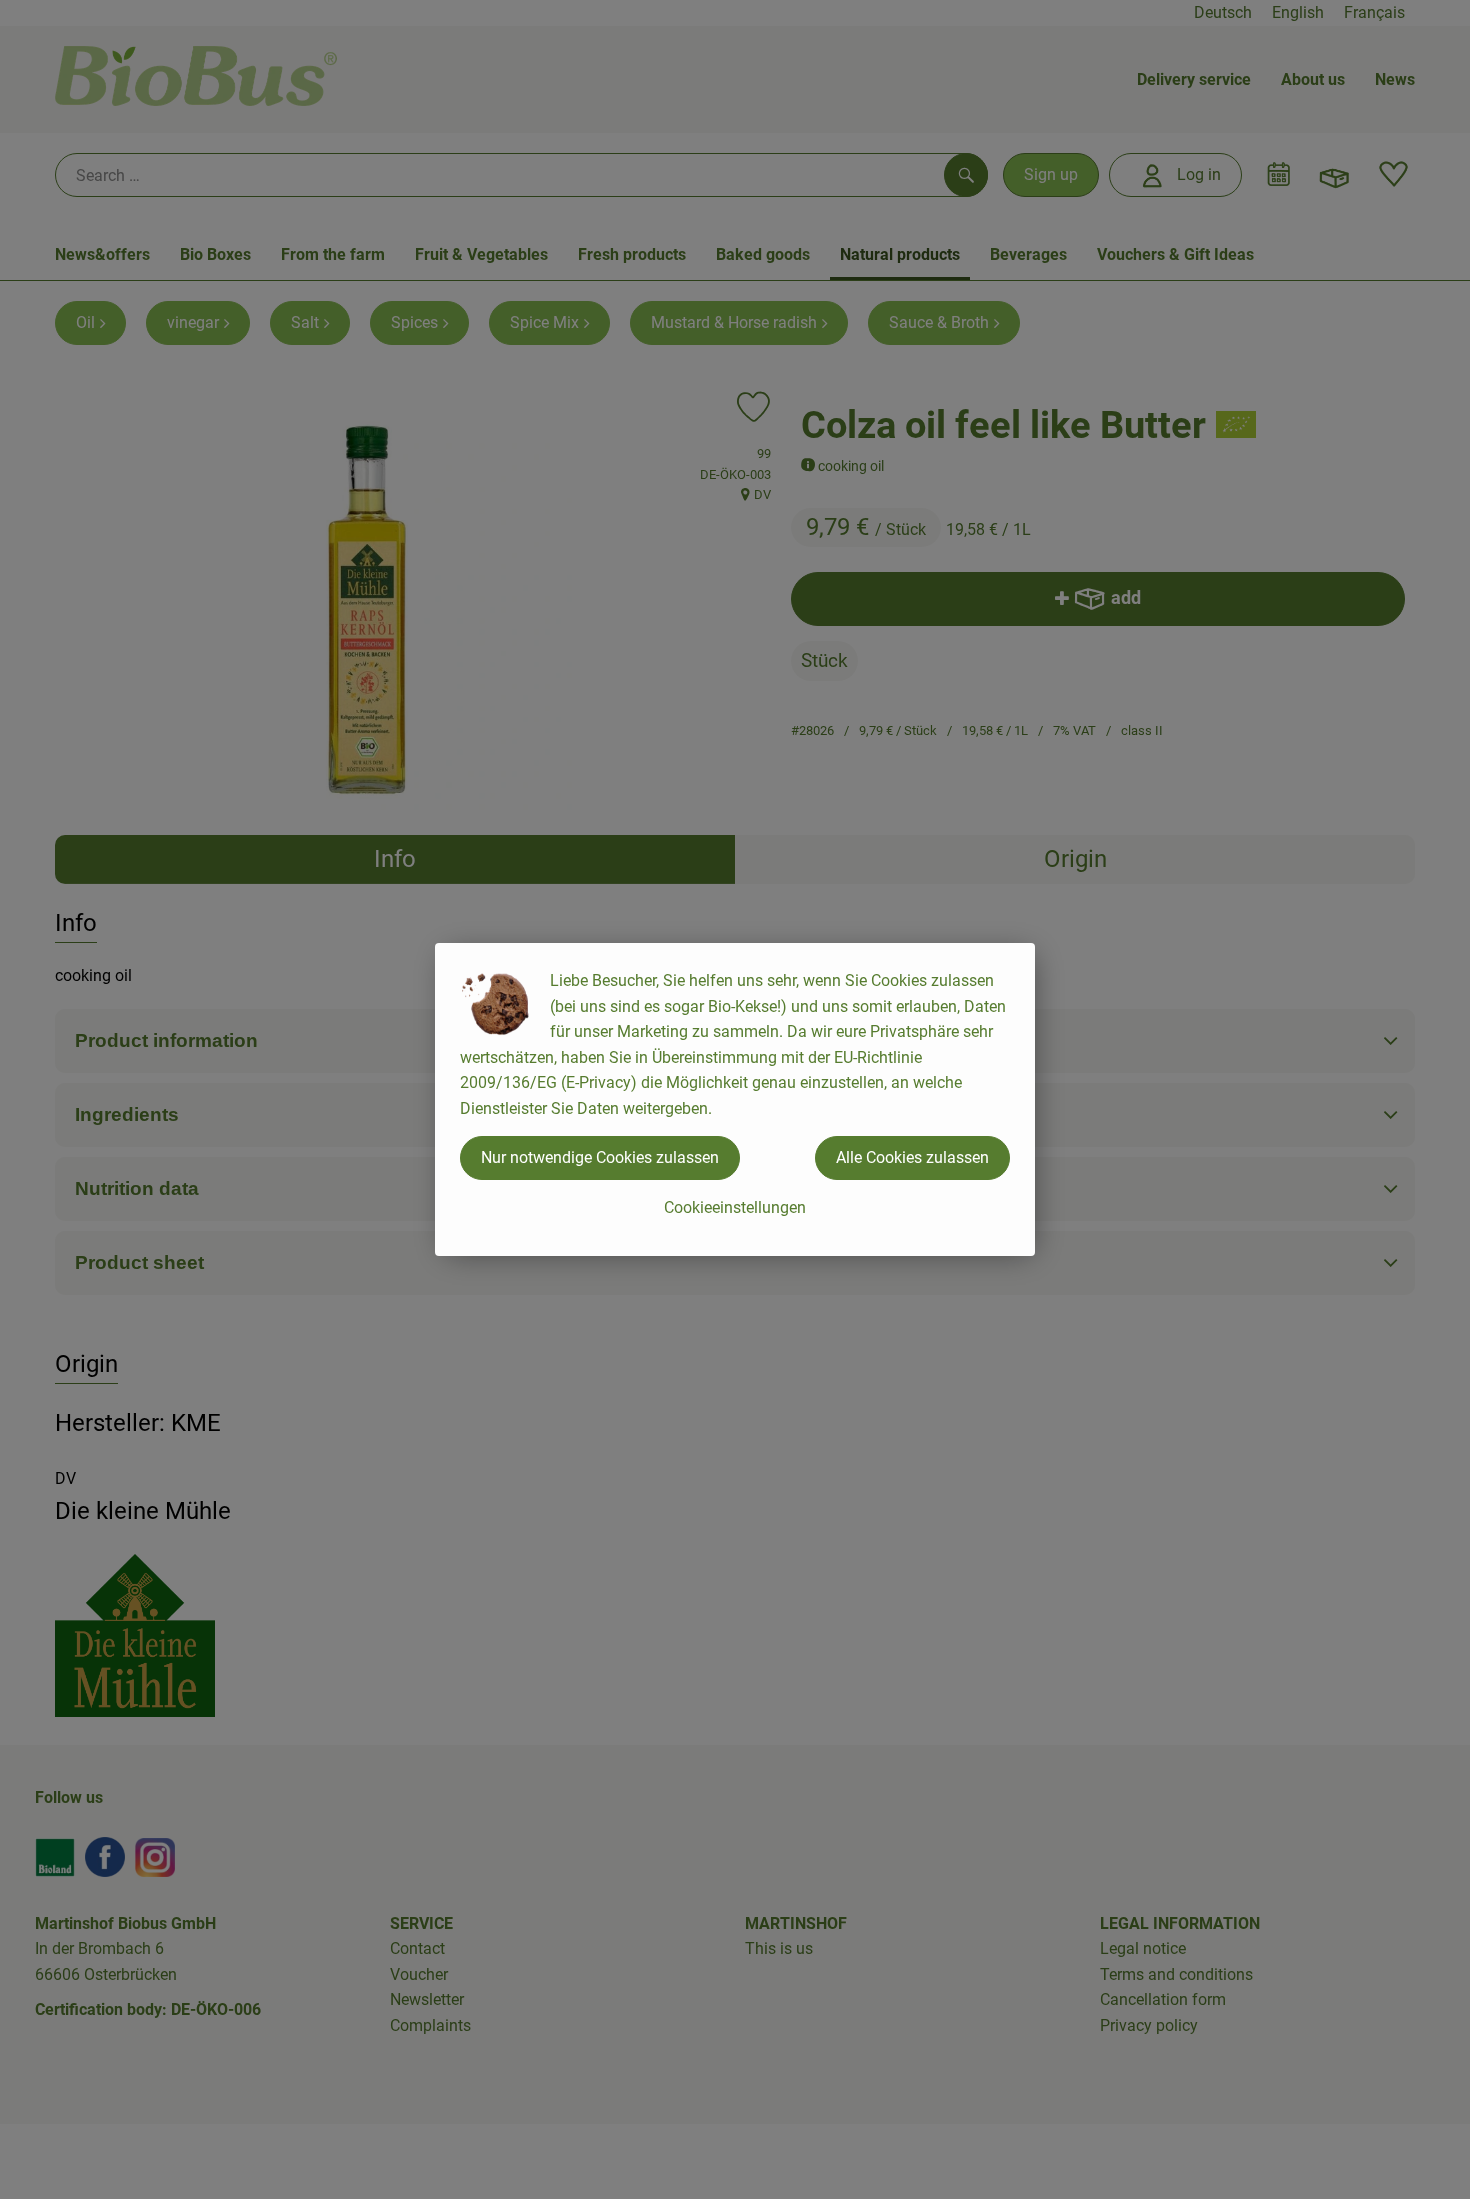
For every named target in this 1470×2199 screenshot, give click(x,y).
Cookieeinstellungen (735, 1207)
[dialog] (735, 1099)
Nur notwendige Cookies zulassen (600, 1157)
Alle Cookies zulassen (912, 1157)
